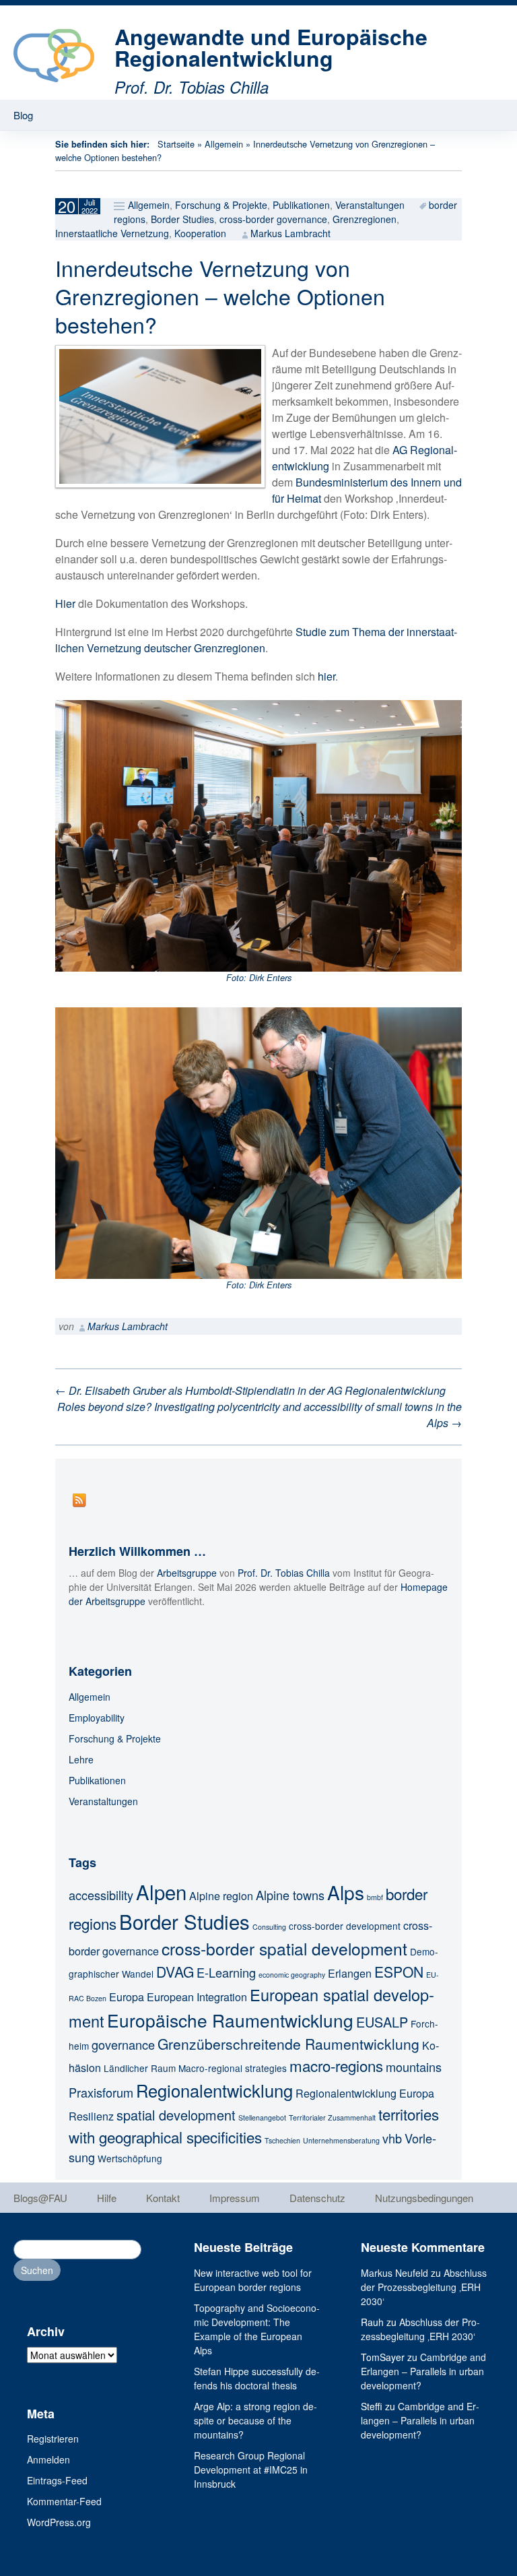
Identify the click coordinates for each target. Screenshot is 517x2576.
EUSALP (382, 2022)
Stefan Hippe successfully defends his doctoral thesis (257, 2378)
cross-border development (345, 1926)
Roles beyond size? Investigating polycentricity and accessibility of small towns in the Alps (260, 1415)
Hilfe (107, 2198)
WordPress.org (59, 2522)
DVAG (175, 1972)
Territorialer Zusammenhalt (332, 2117)
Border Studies (182, 219)
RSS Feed (79, 1500)
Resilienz (91, 2116)
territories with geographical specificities (254, 2125)
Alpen (161, 1891)
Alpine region (221, 1895)
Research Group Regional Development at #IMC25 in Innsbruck (251, 2470)
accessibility (101, 1895)
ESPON (399, 1972)
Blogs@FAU (40, 2198)
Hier (65, 603)
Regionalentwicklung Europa (365, 2093)
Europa (127, 1997)
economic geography (292, 1975)
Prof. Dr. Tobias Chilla (284, 1573)
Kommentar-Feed (64, 2501)
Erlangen (350, 1973)
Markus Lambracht (290, 233)
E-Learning (226, 1972)
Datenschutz (317, 2198)
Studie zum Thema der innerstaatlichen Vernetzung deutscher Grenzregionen (256, 640)
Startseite (176, 144)
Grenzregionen (365, 219)
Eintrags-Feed (57, 2480)
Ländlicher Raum (140, 2068)
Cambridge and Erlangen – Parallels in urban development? (423, 2371)
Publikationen (301, 205)
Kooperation (200, 233)
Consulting (269, 1927)
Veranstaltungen (370, 205)
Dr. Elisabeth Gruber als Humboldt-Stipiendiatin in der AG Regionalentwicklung (250, 1390)
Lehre (81, 1759)
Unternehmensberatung (341, 2140)
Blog (23, 115)
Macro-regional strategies (233, 2068)
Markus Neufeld (394, 2273)
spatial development (176, 2115)
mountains (414, 2067)
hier (326, 676)
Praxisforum (101, 2092)
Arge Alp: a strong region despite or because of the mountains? (255, 2420)
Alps (346, 1892)
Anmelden (48, 2459)
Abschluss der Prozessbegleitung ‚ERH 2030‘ (424, 2287)
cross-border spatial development (284, 1948)
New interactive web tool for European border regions (253, 2280)
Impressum (235, 2198)
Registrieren (53, 2439)
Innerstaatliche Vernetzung (112, 233)
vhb (392, 2138)
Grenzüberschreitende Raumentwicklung (288, 2044)
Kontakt (163, 2198)
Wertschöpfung (130, 2158)
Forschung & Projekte (221, 205)
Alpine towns (290, 1895)
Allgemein (224, 144)
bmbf (375, 1897)
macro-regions (336, 2065)
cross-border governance (273, 219)
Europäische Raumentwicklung (230, 2020)
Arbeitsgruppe (187, 1573)
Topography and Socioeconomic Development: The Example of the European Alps (257, 2329)
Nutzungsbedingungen (424, 2198)
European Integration (197, 1997)
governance (123, 2044)
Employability (97, 1718)
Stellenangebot (262, 2117)
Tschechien (282, 2140)
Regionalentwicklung (214, 2090)
